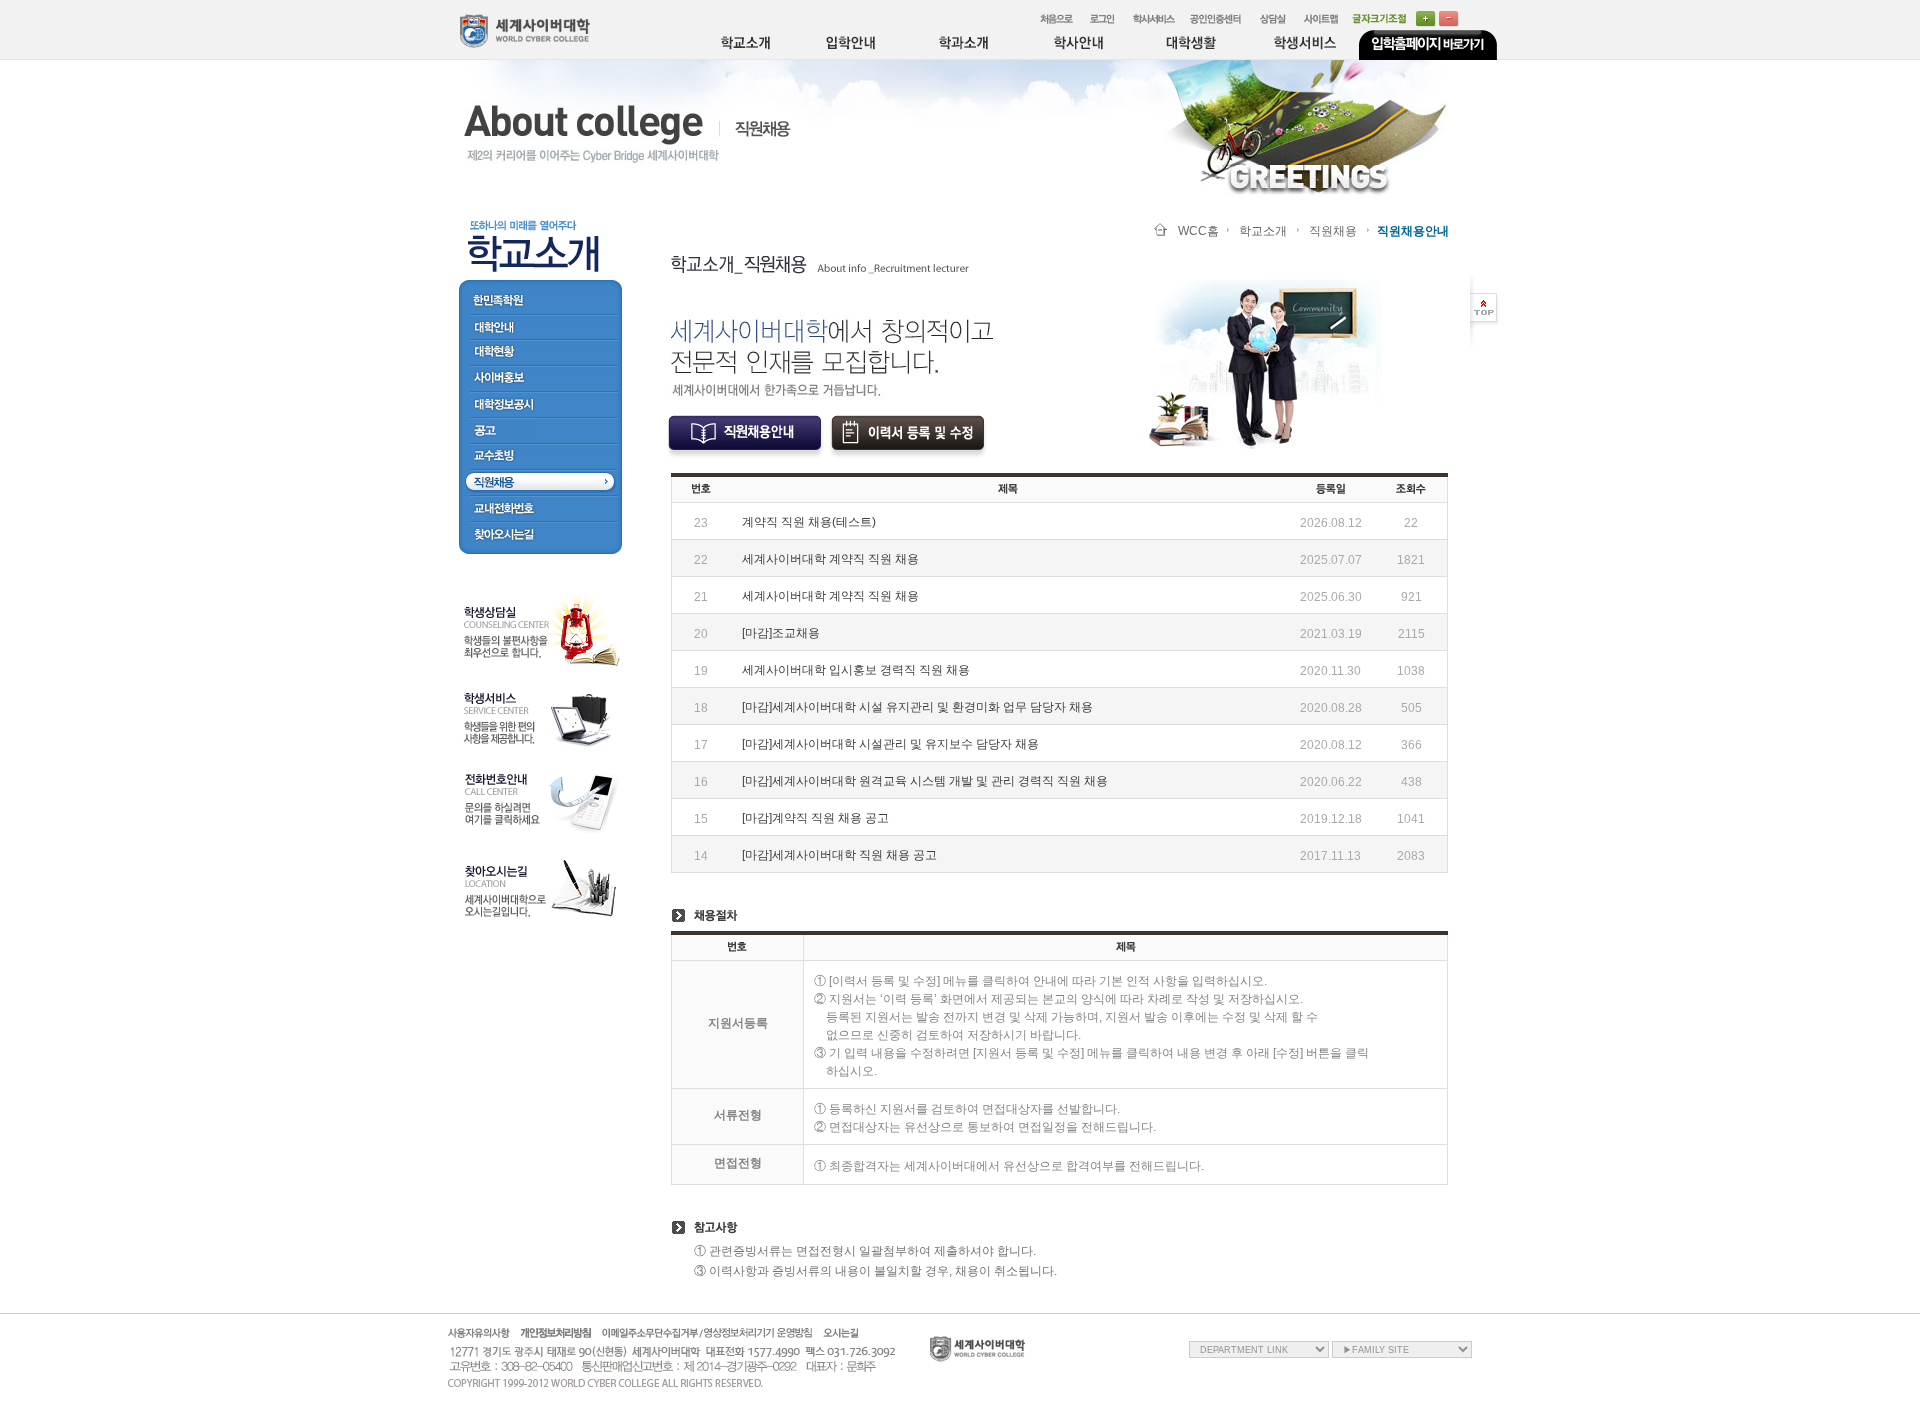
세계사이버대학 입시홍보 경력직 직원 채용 (856, 670)
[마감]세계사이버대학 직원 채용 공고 (839, 855)
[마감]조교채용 (781, 633)
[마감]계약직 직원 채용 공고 (815, 818)
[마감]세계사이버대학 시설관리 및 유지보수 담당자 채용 (890, 744)
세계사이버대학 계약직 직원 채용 (830, 559)
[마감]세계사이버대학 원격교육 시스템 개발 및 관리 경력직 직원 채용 (925, 781)
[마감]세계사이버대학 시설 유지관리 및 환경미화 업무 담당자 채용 (917, 707)
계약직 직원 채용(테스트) (809, 522)
